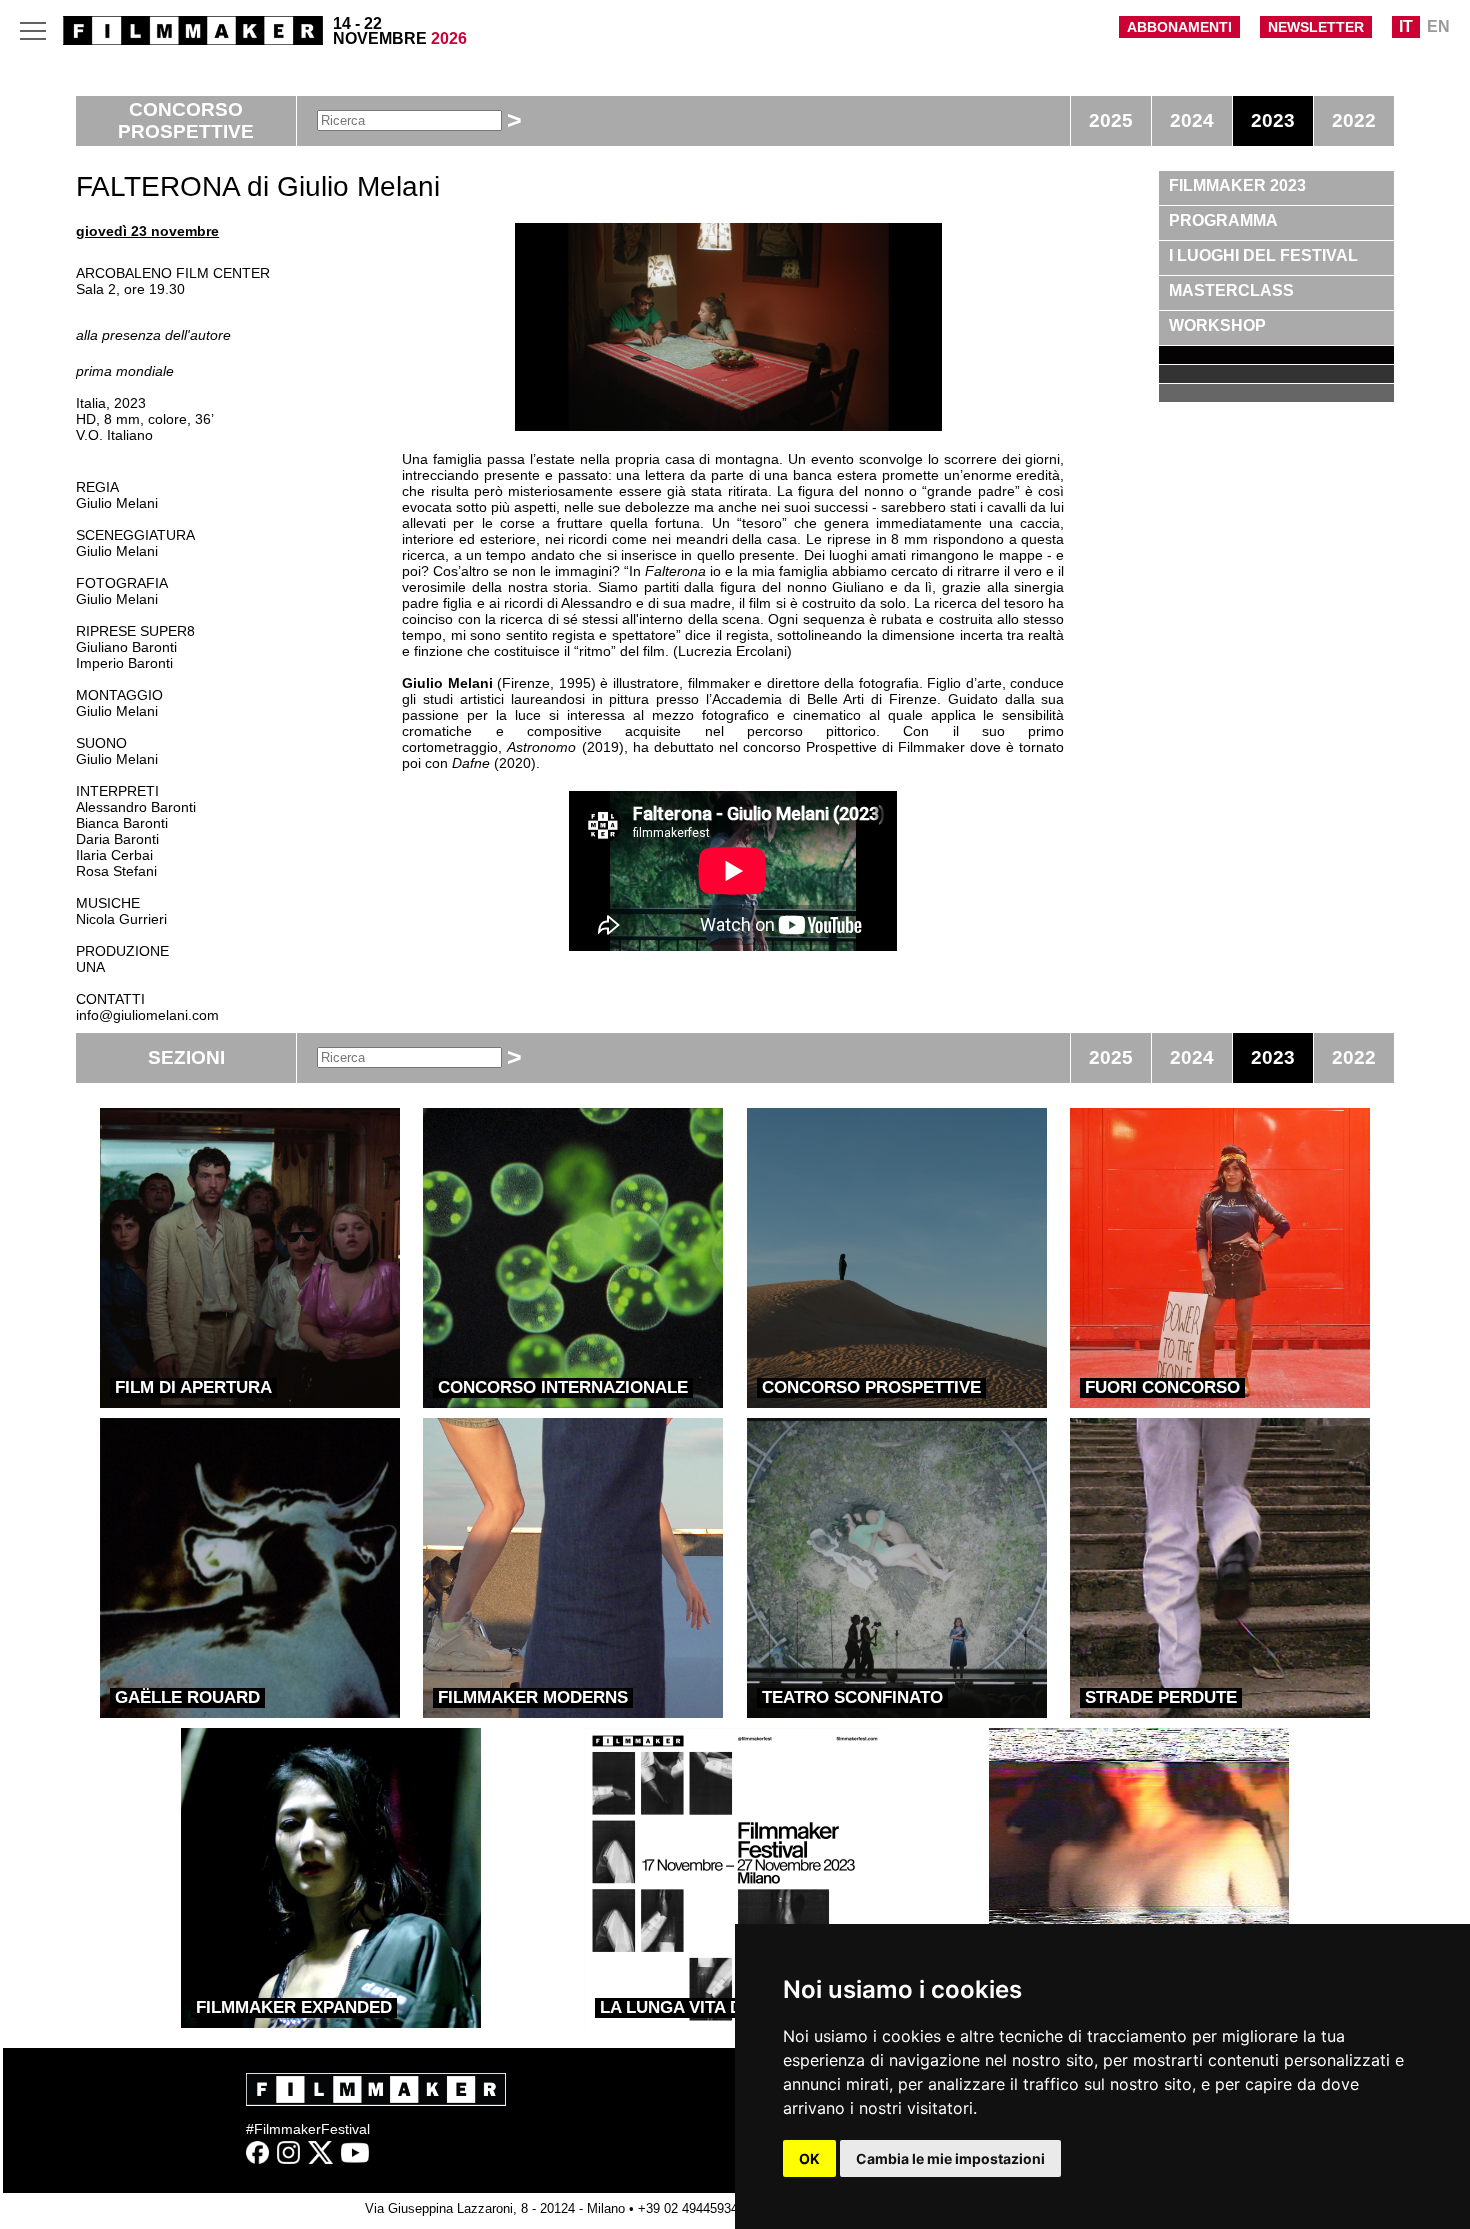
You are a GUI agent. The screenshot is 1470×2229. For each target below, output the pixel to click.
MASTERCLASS (1231, 290)
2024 (1192, 120)
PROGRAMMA (1223, 220)
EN (1438, 26)
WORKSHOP (1217, 325)
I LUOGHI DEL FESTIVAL (1263, 255)
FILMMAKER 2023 (1237, 185)
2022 (1354, 120)
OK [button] (809, 2158)
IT (1406, 26)
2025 (1111, 120)
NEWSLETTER (1316, 27)
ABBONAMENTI (1179, 27)
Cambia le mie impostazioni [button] (950, 2158)
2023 (1273, 120)
